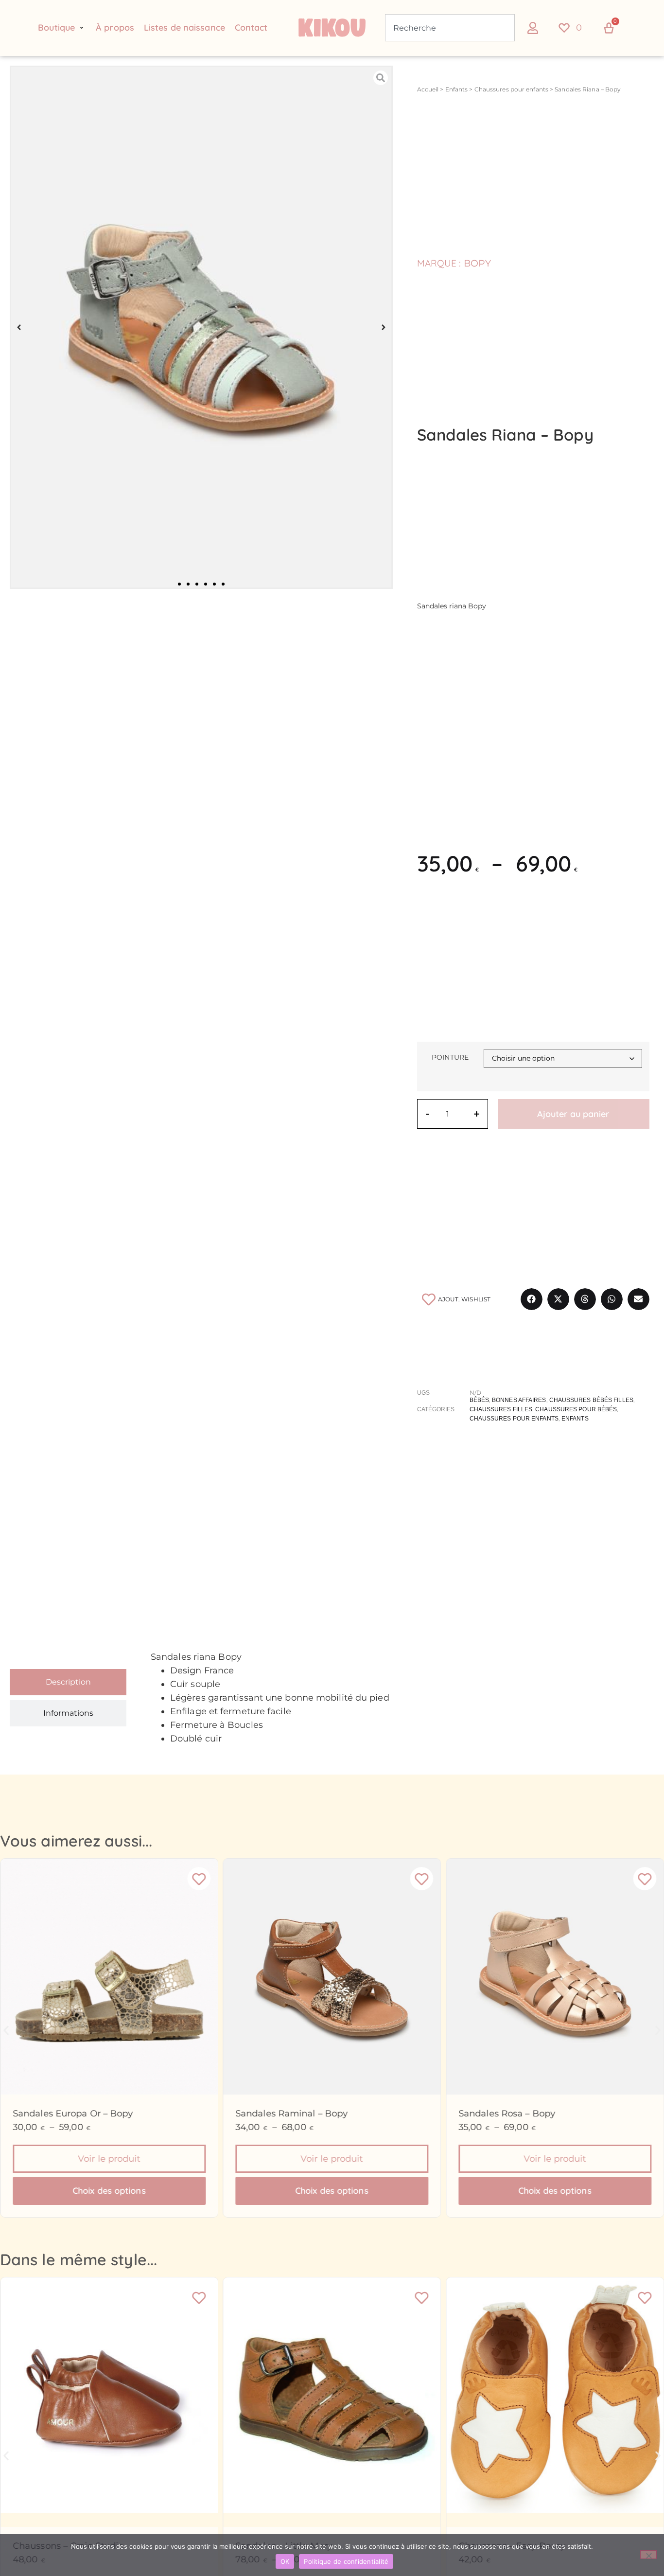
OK (285, 2561)
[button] (62, 28)
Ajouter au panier (573, 1114)
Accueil (428, 89)
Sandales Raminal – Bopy (292, 2114)
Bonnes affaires (519, 1400)
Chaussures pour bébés (576, 1409)
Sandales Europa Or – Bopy (73, 2114)
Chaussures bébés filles (591, 1400)
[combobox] (450, 28)
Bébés (480, 1400)
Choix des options (109, 2191)
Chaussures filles (501, 1409)
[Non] (648, 2555)
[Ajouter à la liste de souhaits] (199, 1879)
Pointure (450, 1057)
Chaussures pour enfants (511, 89)
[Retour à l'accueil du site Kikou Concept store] (332, 28)
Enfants (457, 89)
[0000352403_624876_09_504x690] (201, 328)
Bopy (477, 263)
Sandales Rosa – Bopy (507, 2114)
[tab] (68, 1682)
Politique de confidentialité (346, 2561)
